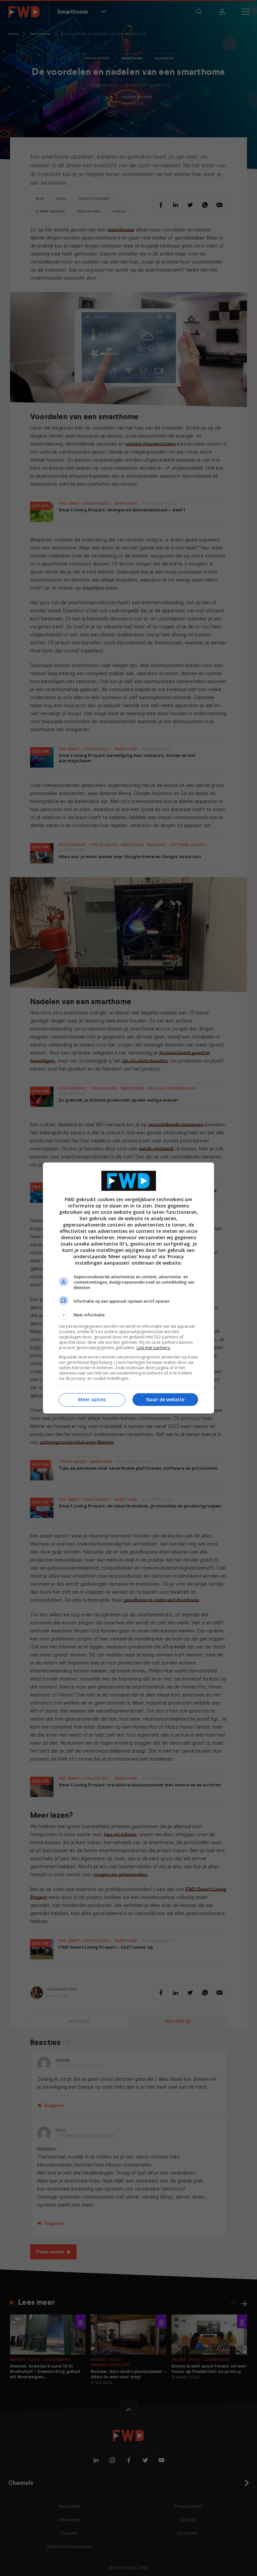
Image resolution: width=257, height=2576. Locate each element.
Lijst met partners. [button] (154, 1348)
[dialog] (128, 1288)
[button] (128, 1315)
